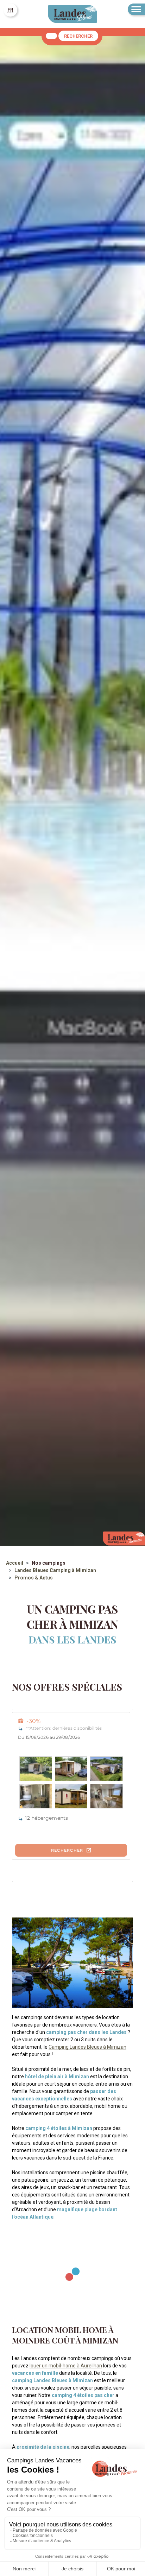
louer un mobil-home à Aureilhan (66, 2366)
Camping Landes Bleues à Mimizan (87, 2047)
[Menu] (136, 9)
